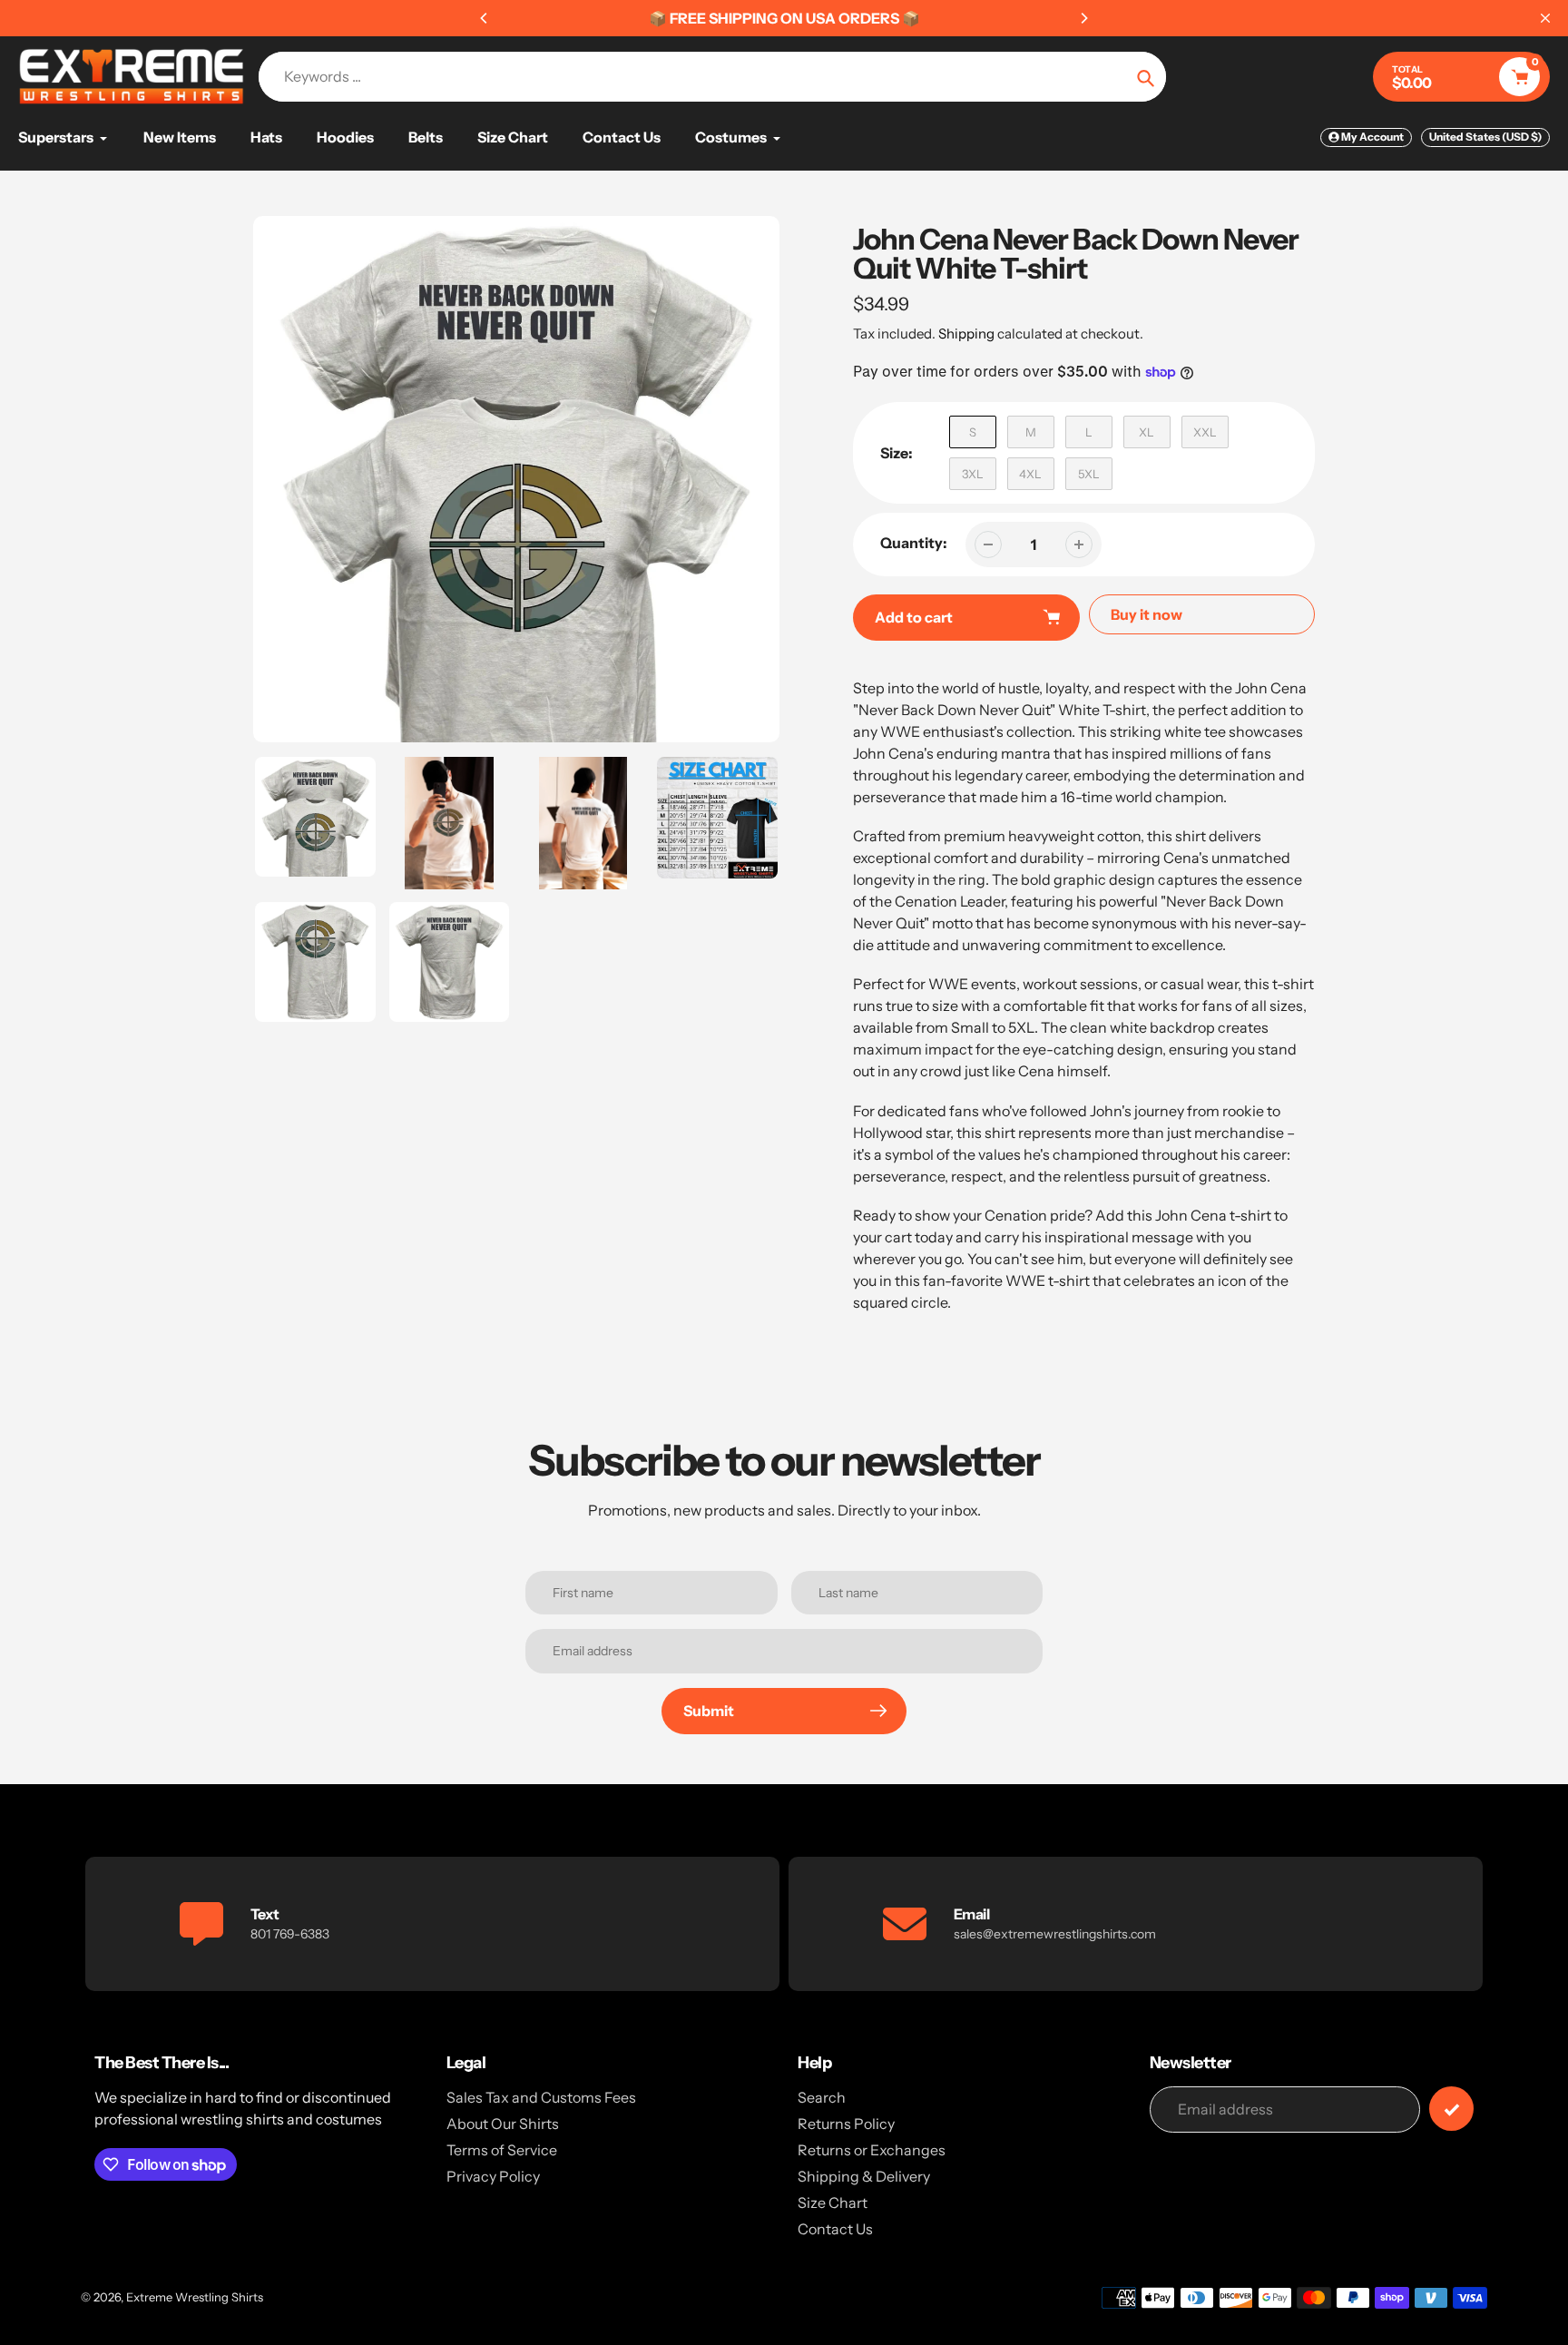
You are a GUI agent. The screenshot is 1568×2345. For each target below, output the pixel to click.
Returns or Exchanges (872, 2150)
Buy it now (1147, 614)
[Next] (1083, 18)
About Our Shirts (503, 2124)
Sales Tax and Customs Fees (541, 2097)
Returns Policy (846, 2124)
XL (1147, 432)
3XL (973, 474)
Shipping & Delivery (864, 2176)
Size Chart (833, 2203)
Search (822, 2097)
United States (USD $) (1485, 137)
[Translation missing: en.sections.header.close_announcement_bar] (1545, 18)
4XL (1030, 474)
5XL (1089, 474)
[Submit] (1451, 2109)
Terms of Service (502, 2150)
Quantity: (914, 543)
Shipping (966, 334)
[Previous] (485, 18)
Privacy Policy (493, 2176)
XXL (1205, 432)
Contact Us (835, 2229)
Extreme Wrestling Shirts (195, 2297)
